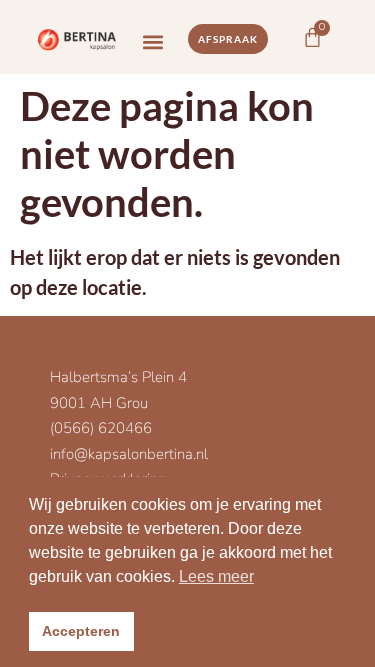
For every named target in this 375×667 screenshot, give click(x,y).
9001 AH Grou (99, 403)
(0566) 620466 (101, 428)
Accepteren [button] (81, 631)
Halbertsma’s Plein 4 (118, 377)
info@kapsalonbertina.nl (129, 454)
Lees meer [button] (216, 576)
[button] (153, 42)
